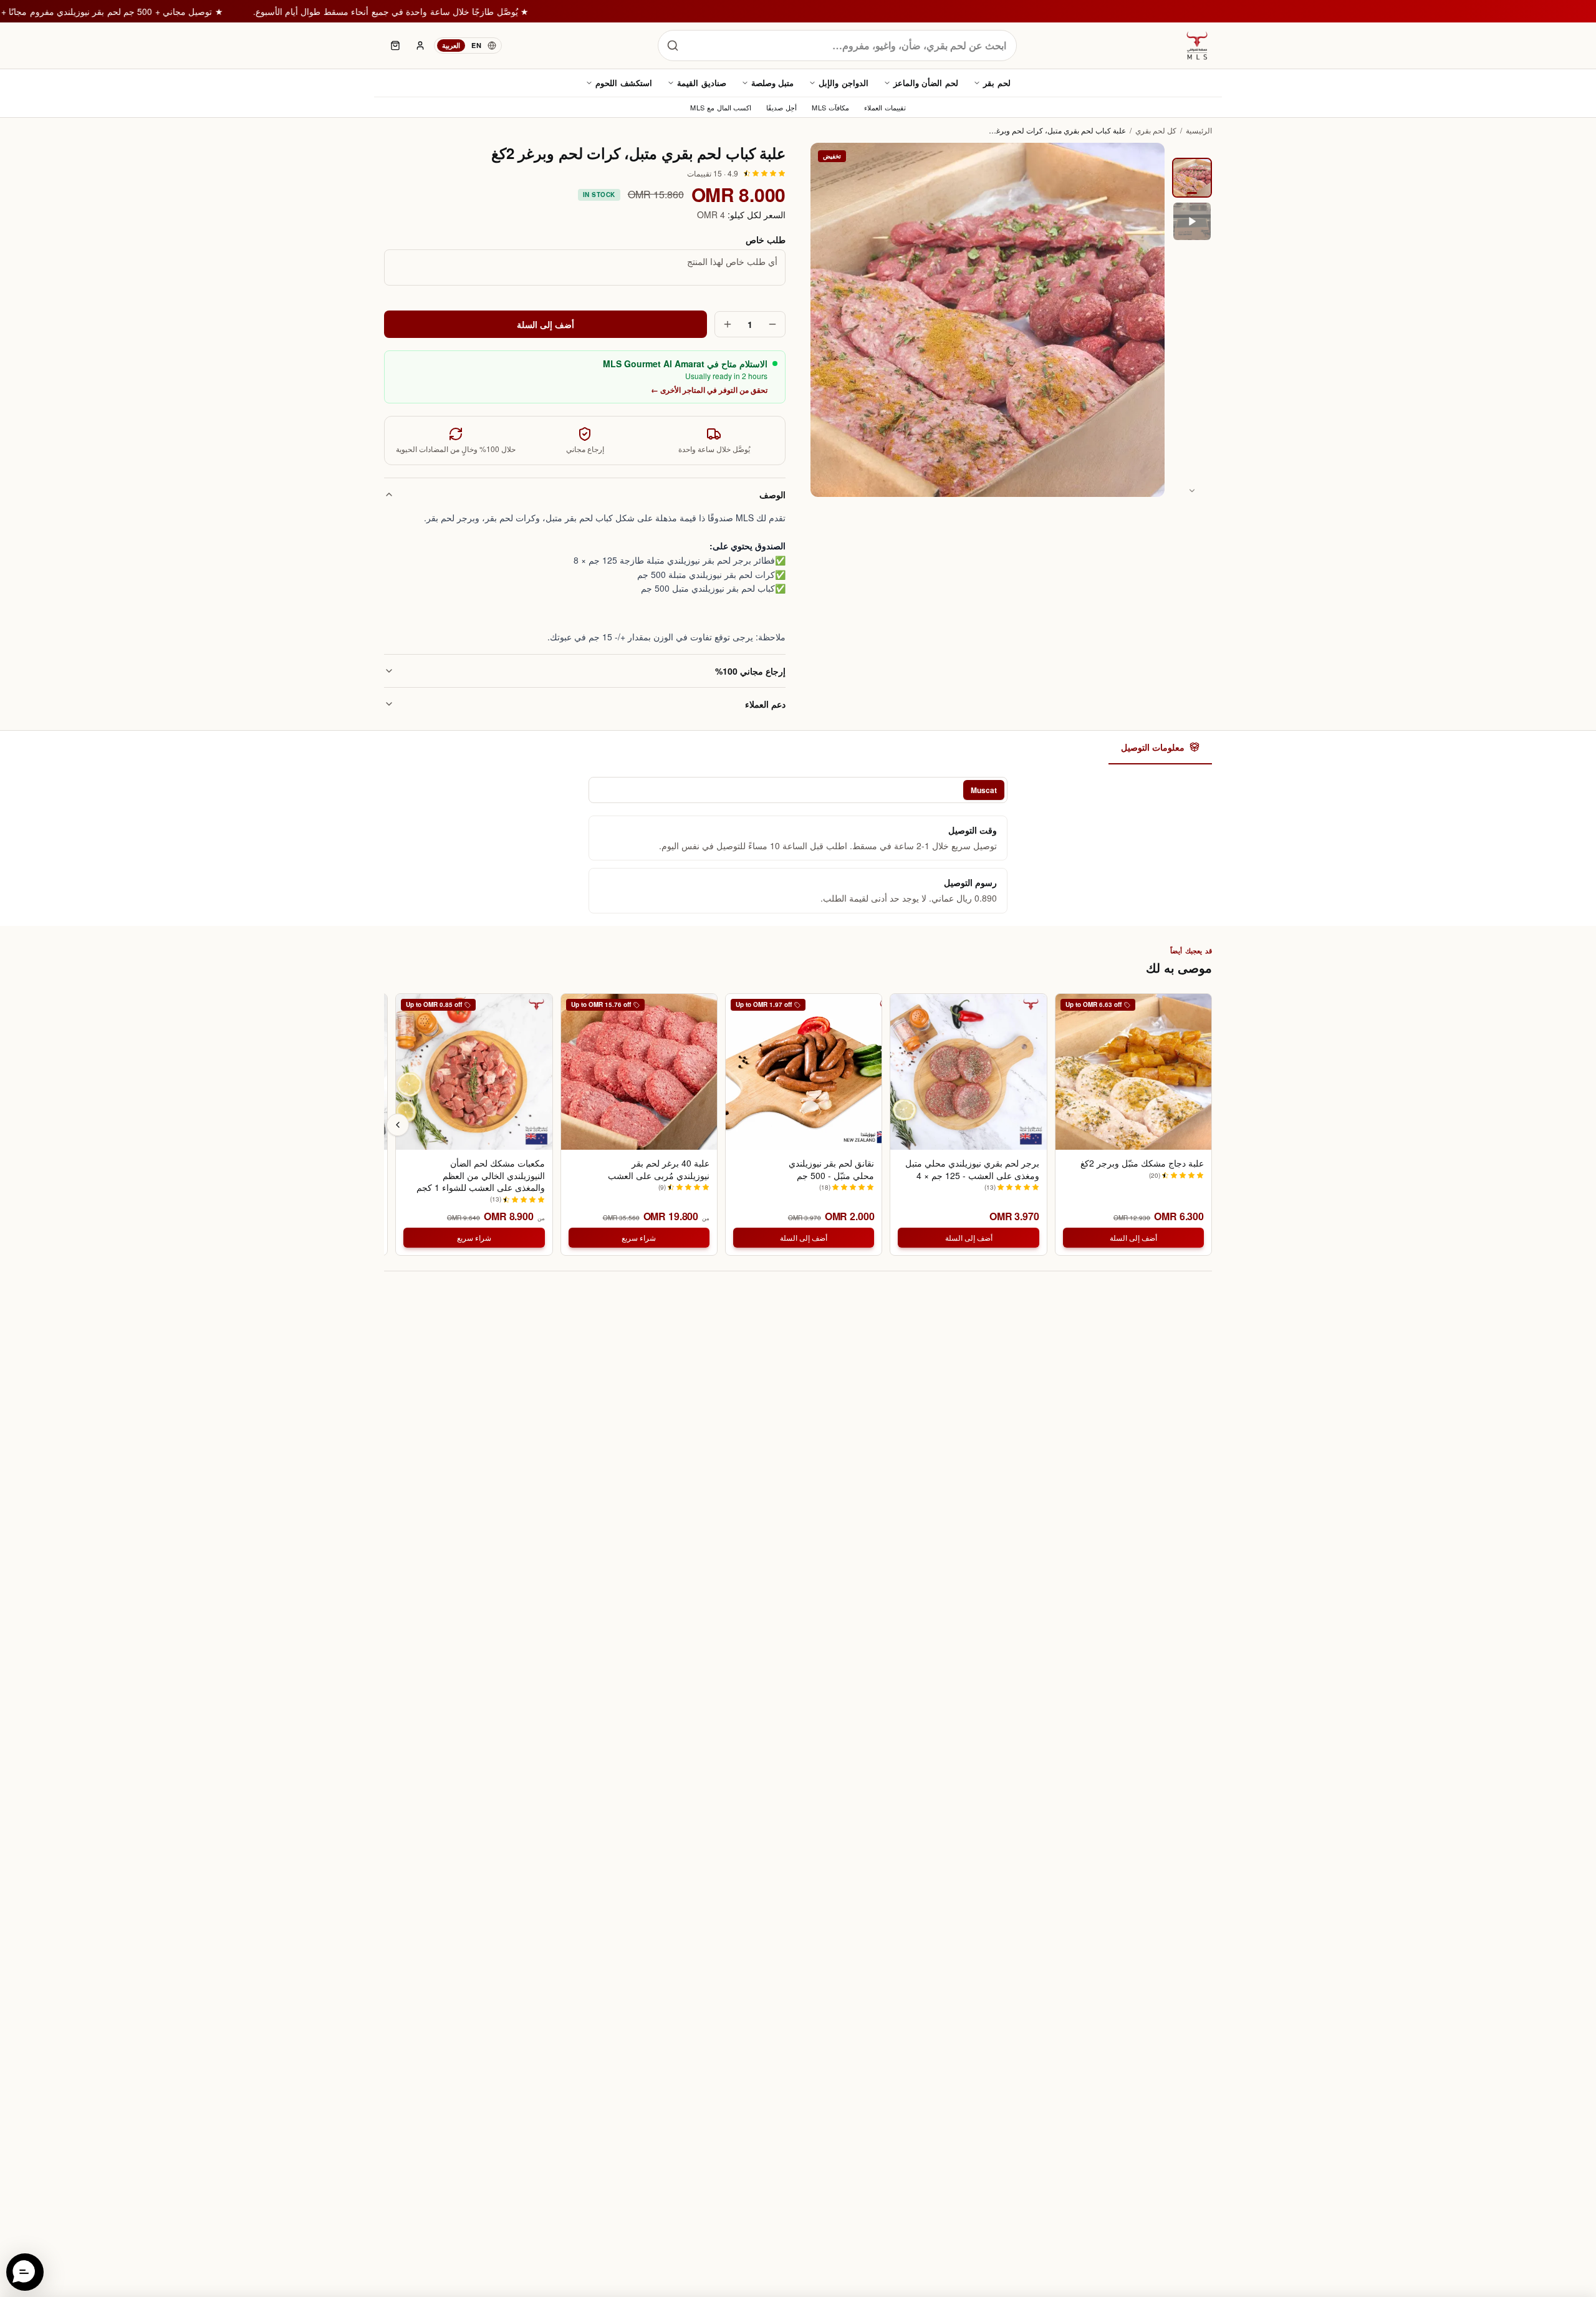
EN (476, 45)
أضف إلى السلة (546, 324)
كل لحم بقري (1156, 130)
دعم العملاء (765, 704)
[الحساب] (420, 46)
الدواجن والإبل (844, 83)
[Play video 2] (1192, 221)
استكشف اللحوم (624, 83)
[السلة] (395, 46)
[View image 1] (1192, 178)
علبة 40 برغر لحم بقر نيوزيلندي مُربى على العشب (659, 1169)
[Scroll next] (398, 1125)
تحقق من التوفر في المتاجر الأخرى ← (709, 390)
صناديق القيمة (702, 83)
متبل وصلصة (773, 83)
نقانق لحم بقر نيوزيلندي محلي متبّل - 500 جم (831, 1169)
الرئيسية (1199, 130)
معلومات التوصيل (1153, 747)
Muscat (984, 790)
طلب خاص (766, 239)
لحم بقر (997, 83)
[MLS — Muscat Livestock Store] (1197, 46)
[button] (25, 2272)
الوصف (772, 494)
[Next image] (1192, 491)
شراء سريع (639, 1237)
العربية (451, 45)
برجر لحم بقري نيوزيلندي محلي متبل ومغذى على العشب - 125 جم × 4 (972, 1169)
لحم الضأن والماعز (926, 83)
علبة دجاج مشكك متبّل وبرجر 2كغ (1142, 1163)
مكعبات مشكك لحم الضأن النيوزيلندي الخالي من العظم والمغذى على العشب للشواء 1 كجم (480, 1175)
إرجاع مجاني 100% (750, 671)
